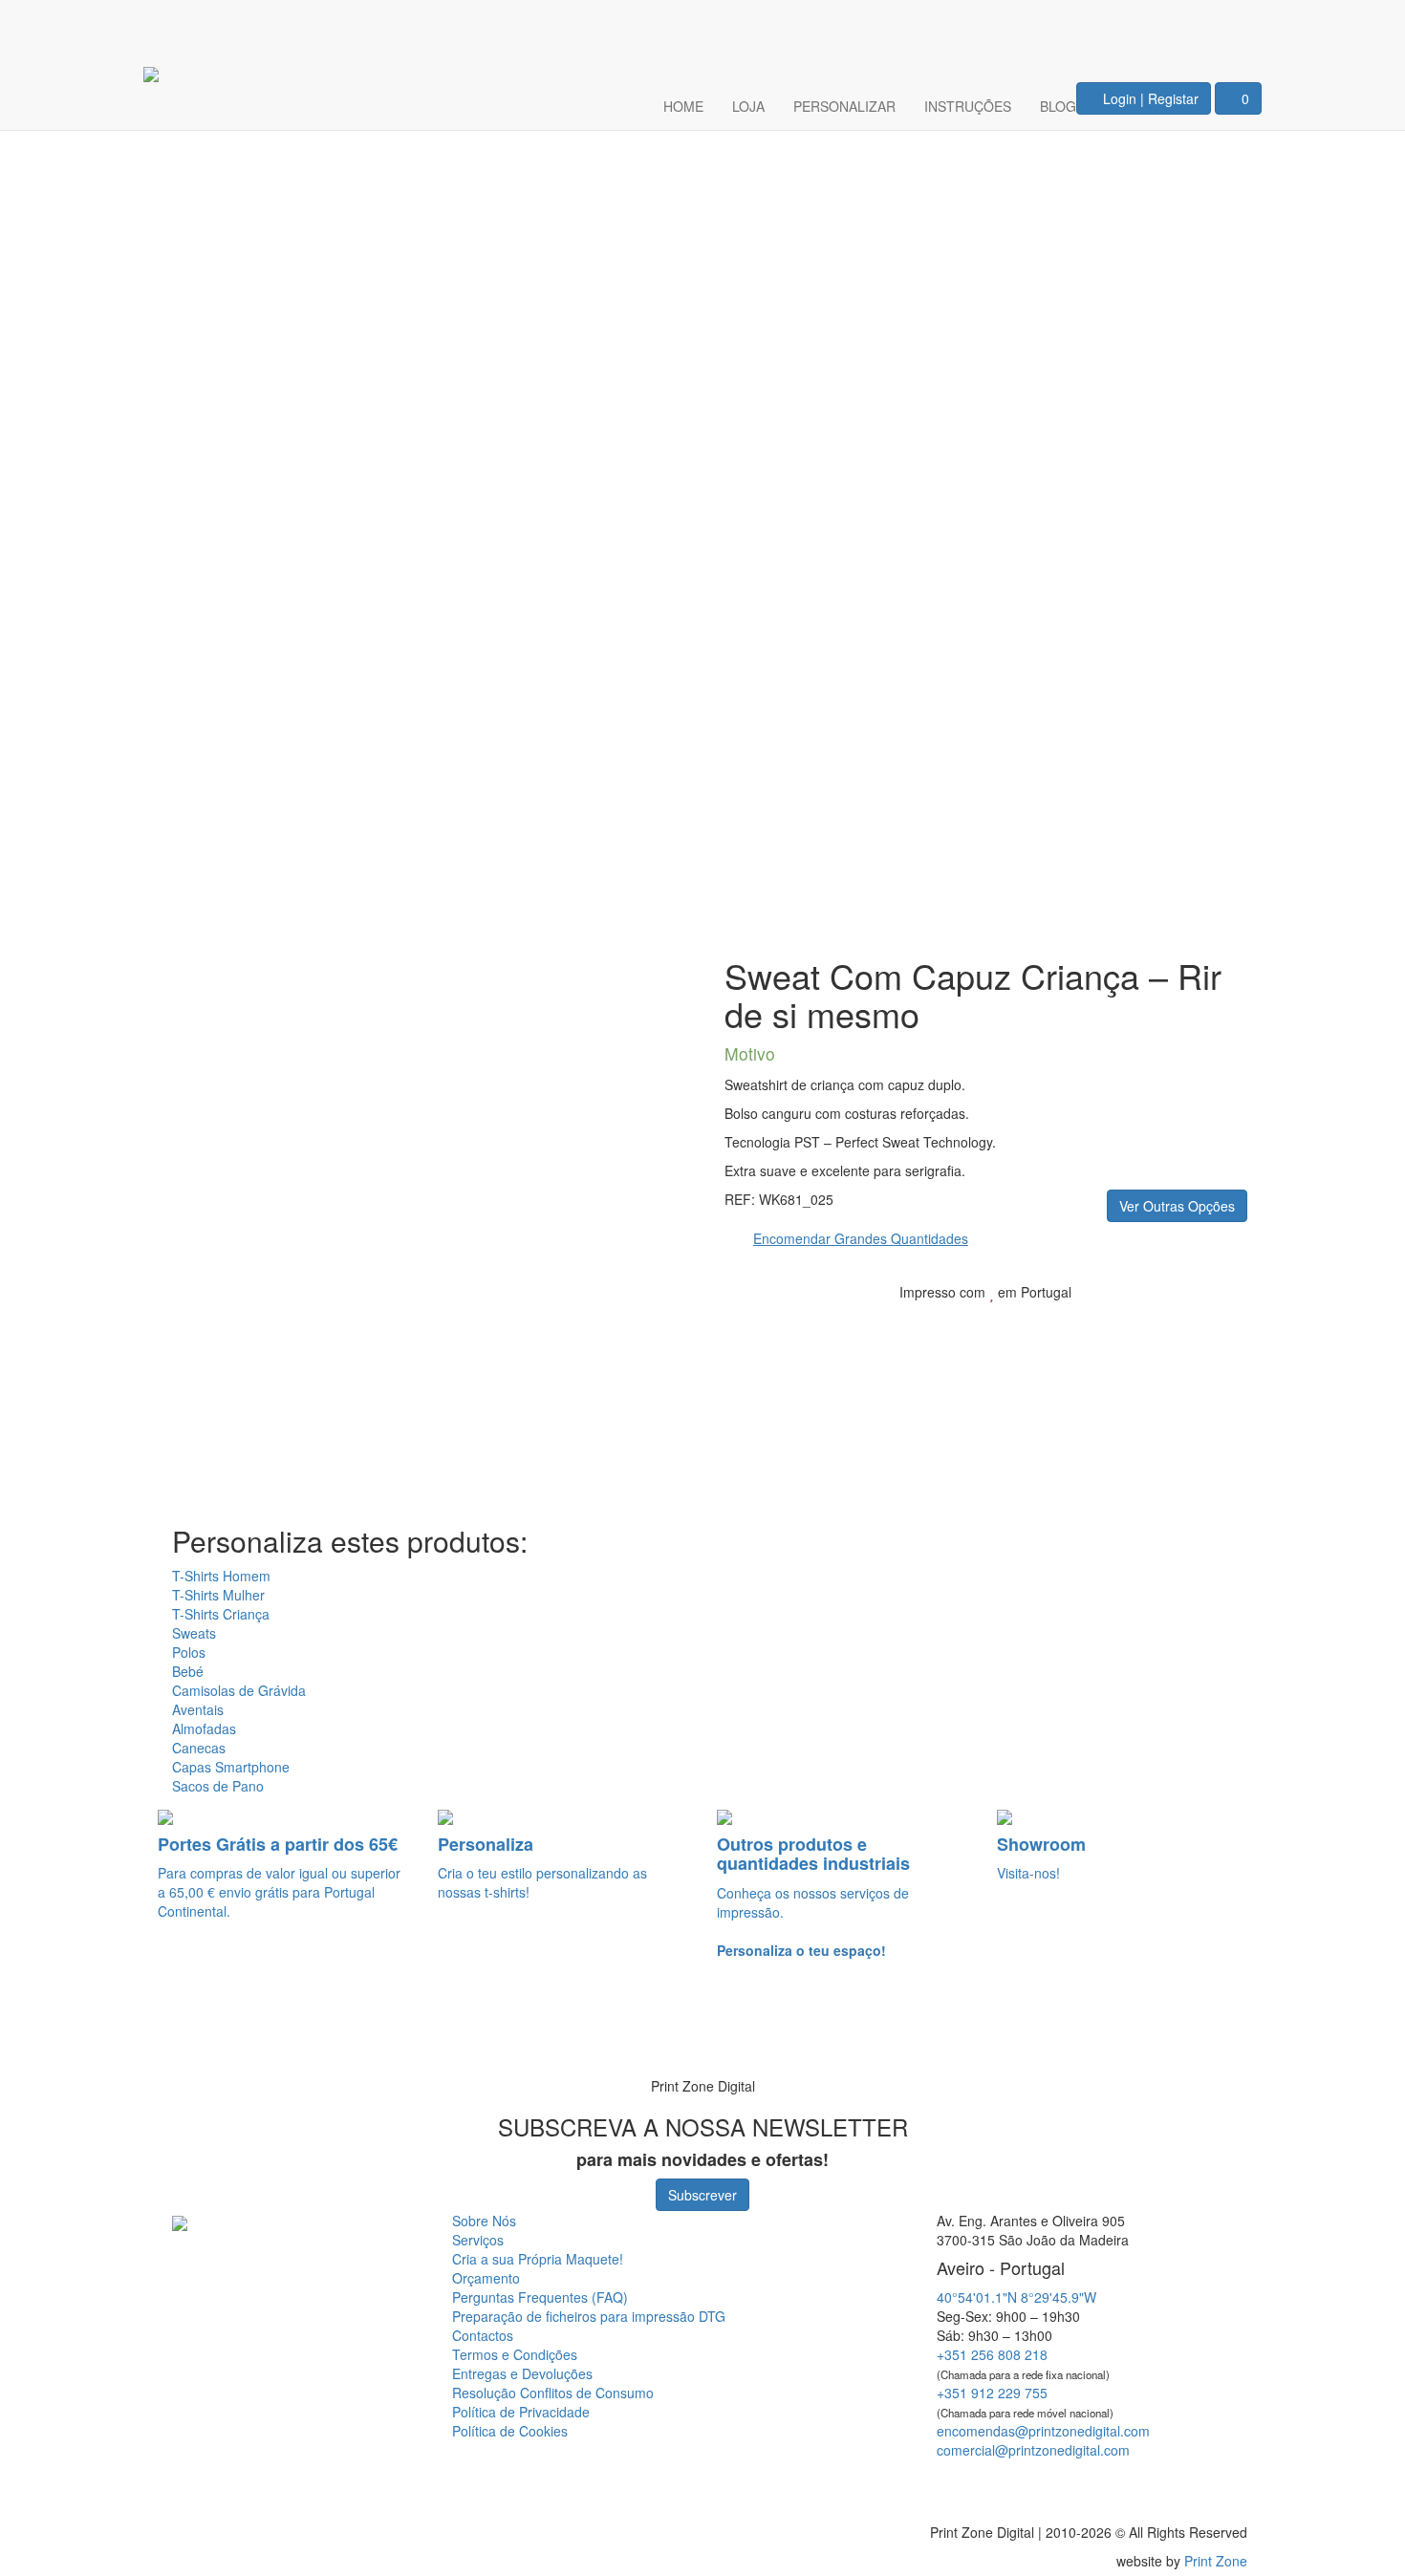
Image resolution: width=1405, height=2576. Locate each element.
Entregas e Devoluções (522, 2373)
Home (683, 106)
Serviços (478, 2240)
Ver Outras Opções (1177, 1206)
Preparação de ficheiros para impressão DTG (589, 2316)
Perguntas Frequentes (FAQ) (540, 2297)
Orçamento (486, 2278)
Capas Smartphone (231, 1767)
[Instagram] (1235, 25)
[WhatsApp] (40, 2034)
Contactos (483, 2335)
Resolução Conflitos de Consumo (553, 2393)
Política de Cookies (510, 2431)
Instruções (968, 106)
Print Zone (1216, 2561)
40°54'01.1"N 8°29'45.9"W (1016, 2297)
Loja (748, 106)
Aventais (198, 1709)
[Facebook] (1178, 25)
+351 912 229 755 (992, 2393)
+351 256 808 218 (992, 2354)
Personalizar (844, 106)
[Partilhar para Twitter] (1160, 1321)
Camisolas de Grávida (239, 1690)
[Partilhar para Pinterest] (1191, 1321)
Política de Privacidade (521, 2412)
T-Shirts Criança (221, 1614)
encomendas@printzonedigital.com (1043, 2431)
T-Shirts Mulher (218, 1595)
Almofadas (204, 1728)
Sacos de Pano (218, 1786)
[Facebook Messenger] (1078, 2484)
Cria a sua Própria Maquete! (538, 2259)
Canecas (199, 1748)
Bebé (188, 1671)
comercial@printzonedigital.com (1033, 2450)
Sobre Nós (484, 2221)
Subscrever (702, 2195)
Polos (189, 1652)
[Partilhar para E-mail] (1220, 1321)
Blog (1058, 106)
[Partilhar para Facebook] (1130, 1321)
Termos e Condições (515, 2354)
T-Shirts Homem (221, 1576)
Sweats (194, 1633)
